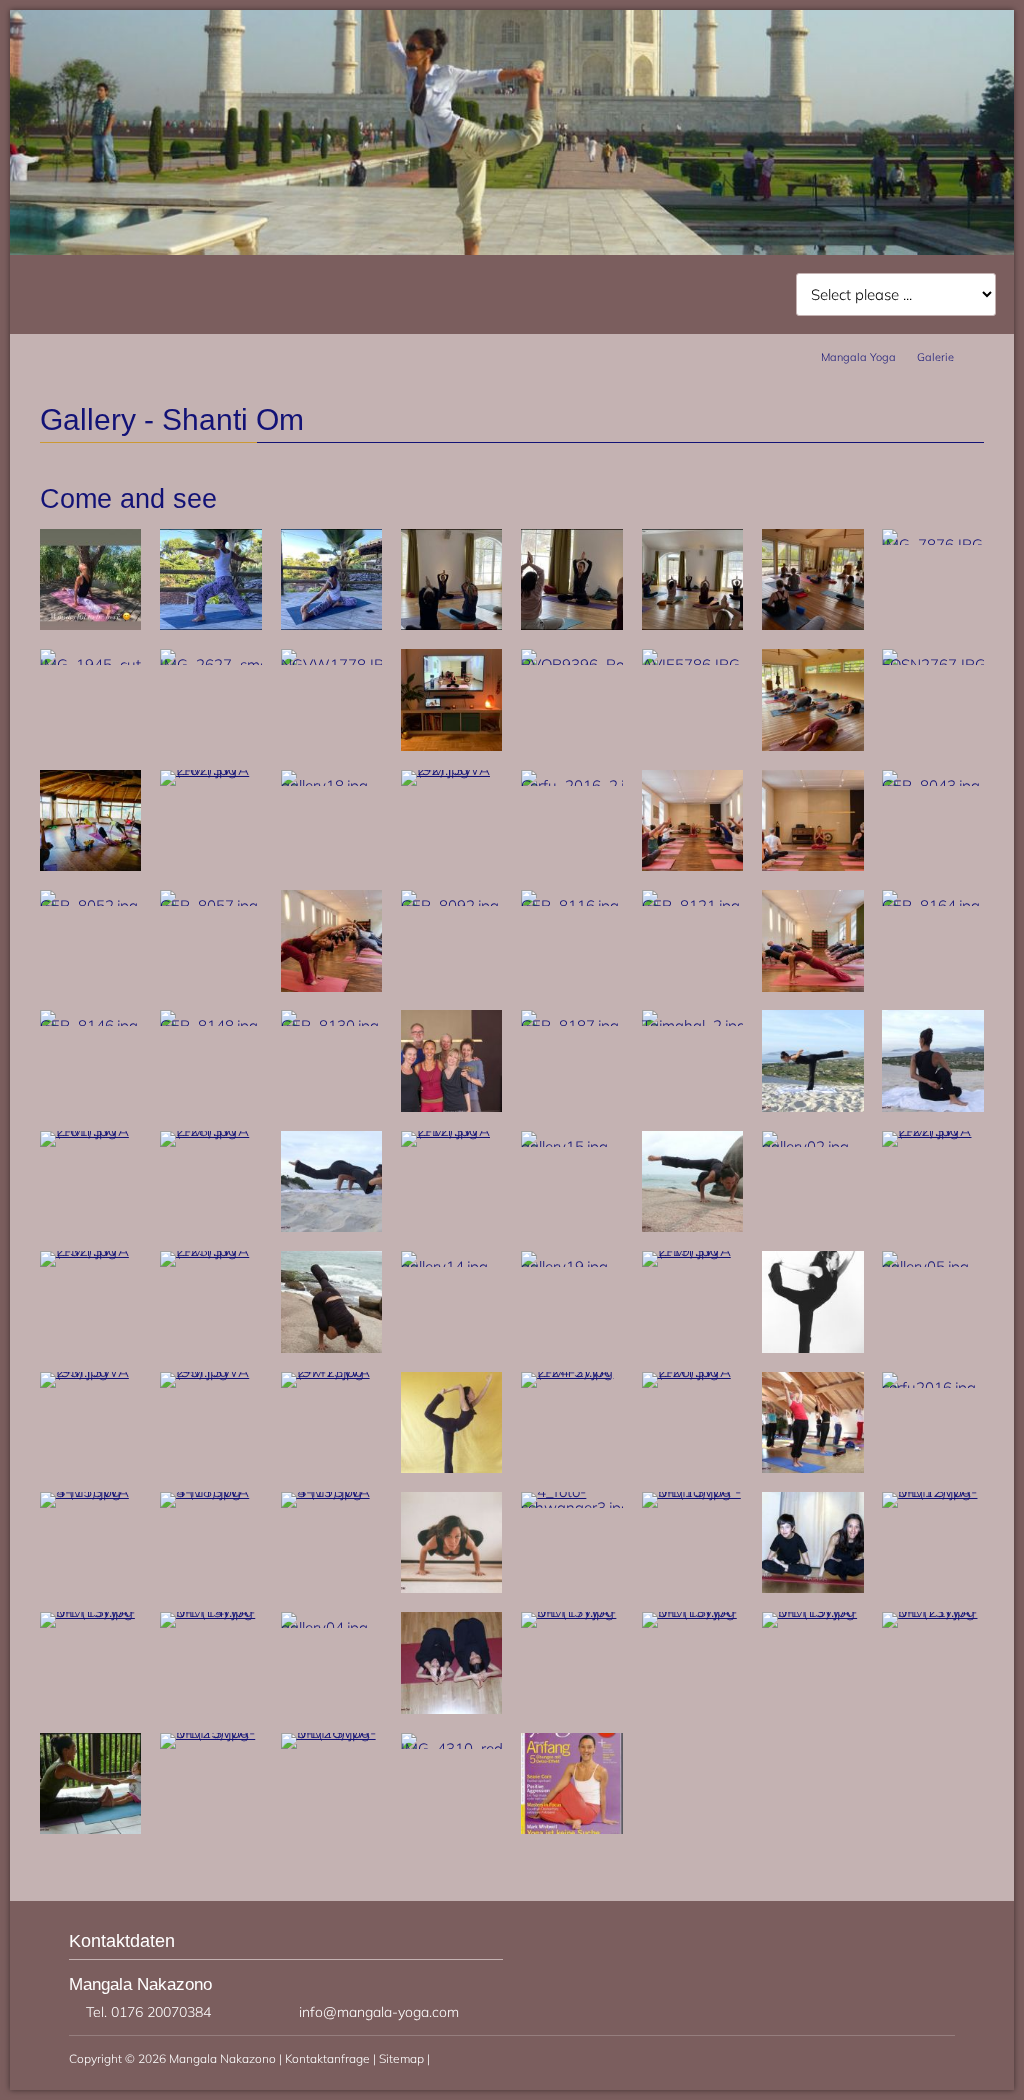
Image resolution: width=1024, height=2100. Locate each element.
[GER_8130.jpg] (332, 1025)
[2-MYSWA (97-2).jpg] (332, 1371)
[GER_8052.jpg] (91, 905)
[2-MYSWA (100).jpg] (933, 1106)
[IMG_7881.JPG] (693, 624)
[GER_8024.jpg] (813, 865)
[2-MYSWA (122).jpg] (933, 1130)
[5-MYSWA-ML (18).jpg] (693, 1611)
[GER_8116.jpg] (572, 905)
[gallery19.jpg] (572, 1266)
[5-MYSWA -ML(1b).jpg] (813, 1587)
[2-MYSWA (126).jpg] (693, 1371)
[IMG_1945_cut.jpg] (91, 664)
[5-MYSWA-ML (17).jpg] (572, 1611)
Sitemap (401, 2058)
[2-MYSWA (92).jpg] (452, 769)
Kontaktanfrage (327, 2058)
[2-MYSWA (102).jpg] (211, 769)
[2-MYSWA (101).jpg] (91, 1130)
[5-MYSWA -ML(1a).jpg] (693, 1491)
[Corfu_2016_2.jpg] (572, 785)
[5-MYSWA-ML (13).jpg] (91, 1611)
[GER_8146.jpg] (91, 1025)
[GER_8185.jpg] (452, 1106)
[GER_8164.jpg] (933, 905)
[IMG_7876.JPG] (933, 544)
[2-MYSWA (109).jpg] (813, 1106)
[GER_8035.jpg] (693, 865)
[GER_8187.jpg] (572, 1025)
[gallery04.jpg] (332, 1627)
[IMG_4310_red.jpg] (452, 1748)
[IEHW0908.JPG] (813, 745)
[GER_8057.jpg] (211, 905)
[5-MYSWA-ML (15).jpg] (452, 1708)
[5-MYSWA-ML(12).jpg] (933, 1491)
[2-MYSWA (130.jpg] (332, 1226)
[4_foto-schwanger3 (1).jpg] (452, 1587)
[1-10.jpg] (572, 1828)
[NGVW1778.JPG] (332, 664)
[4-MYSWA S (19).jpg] (332, 1491)
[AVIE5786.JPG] (693, 664)
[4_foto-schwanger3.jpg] (572, 1507)
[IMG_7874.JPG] (452, 624)
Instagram (944, 70)
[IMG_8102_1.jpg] (332, 624)
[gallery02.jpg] (813, 1146)
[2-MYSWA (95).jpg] (211, 1371)
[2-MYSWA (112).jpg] (452, 1130)
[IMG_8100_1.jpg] (211, 624)
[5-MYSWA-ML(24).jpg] (91, 1828)
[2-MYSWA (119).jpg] (693, 1250)
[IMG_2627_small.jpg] (211, 664)
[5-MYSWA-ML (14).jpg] (211, 1611)
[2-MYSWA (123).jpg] (211, 1250)
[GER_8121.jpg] (693, 905)
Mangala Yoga (858, 357)
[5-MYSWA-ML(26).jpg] (332, 1732)
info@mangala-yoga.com (379, 2012)
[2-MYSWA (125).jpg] (332, 1347)
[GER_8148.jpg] (211, 1025)
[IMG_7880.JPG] (572, 624)
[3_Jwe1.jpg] (813, 1467)
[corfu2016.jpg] (933, 1387)
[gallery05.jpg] (933, 1266)
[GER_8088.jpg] (332, 986)
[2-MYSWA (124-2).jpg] (572, 1371)
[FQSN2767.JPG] (933, 664)
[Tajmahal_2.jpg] (693, 1025)
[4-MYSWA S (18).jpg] (211, 1491)
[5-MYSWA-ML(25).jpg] (211, 1732)
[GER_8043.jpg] (933, 785)
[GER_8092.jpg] (452, 905)
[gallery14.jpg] (452, 1266)
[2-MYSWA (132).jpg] (91, 1250)
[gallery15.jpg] (572, 1146)
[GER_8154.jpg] (813, 986)
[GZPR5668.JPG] (813, 624)
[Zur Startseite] (222, 88)
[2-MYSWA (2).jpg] (813, 1347)
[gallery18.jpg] (332, 785)
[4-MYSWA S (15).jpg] (91, 1491)
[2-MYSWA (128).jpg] (211, 1130)
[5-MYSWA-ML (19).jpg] (813, 1611)
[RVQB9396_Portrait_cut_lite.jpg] (572, 664)
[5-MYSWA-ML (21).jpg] (933, 1611)
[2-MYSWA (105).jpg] (452, 1467)
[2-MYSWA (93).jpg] (91, 1371)
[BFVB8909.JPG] (91, 624)
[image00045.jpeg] (91, 865)
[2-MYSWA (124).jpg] (693, 1226)
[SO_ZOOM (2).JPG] (452, 745)
